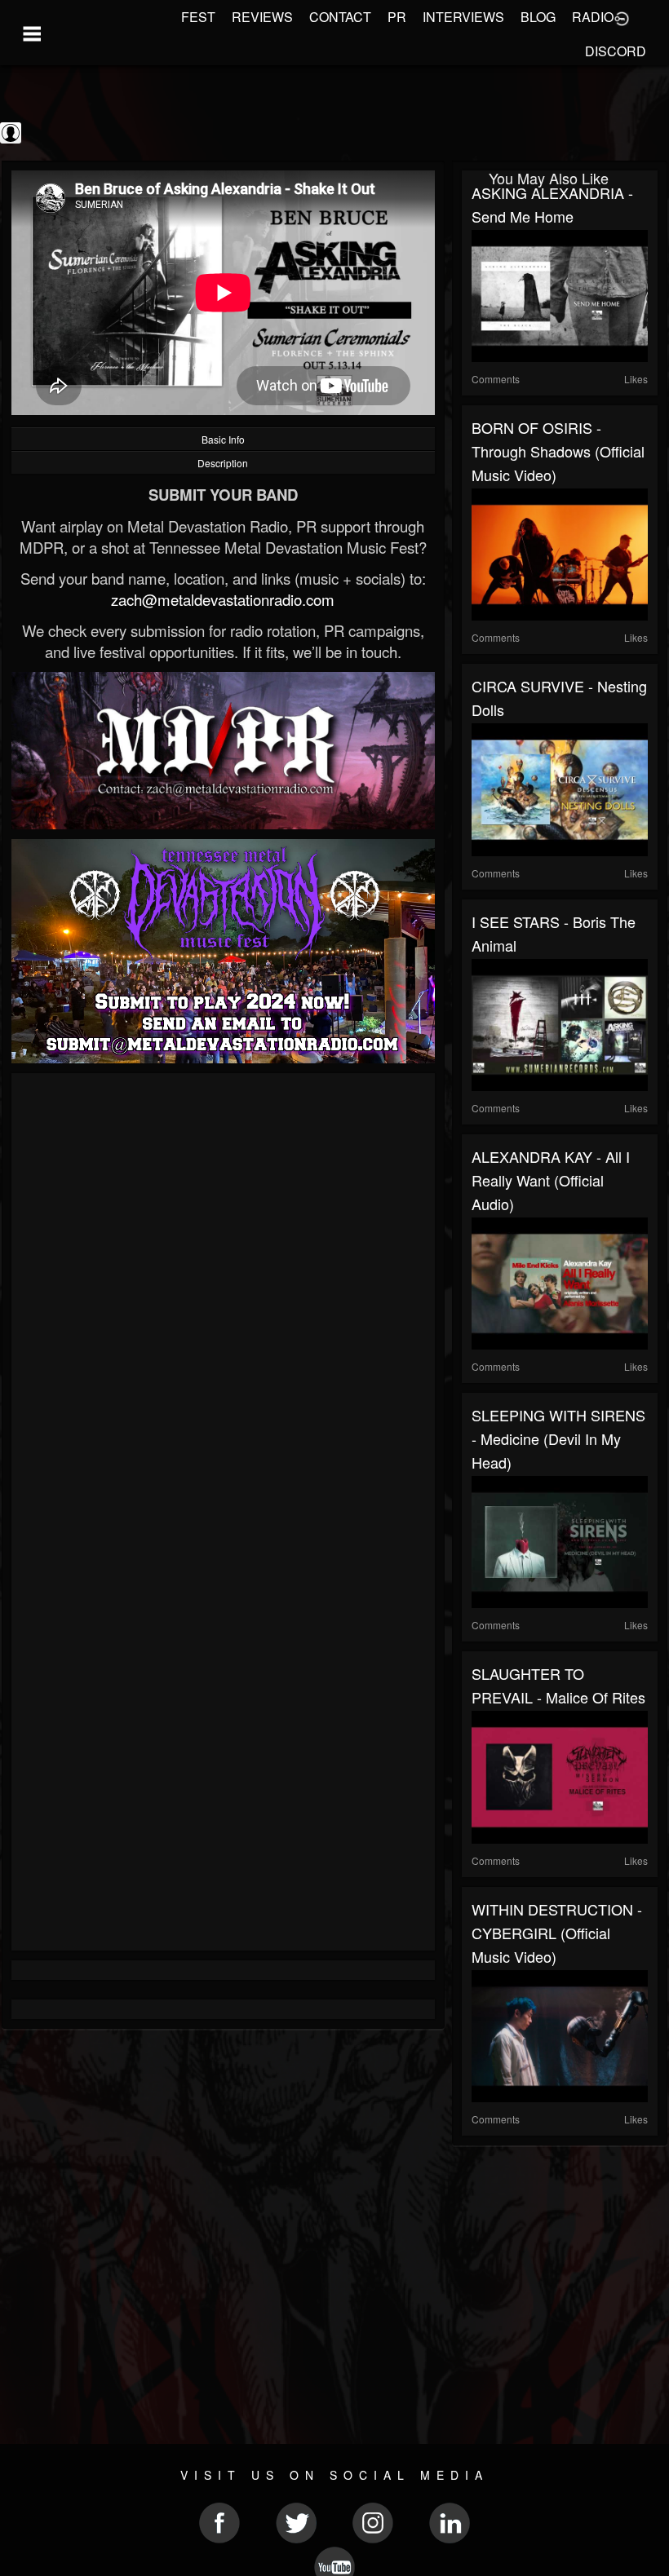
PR (397, 17)
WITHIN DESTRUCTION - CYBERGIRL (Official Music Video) (557, 1933)
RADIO (593, 17)
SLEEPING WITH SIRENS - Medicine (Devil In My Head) (558, 1438)
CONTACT (340, 17)
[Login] (622, 17)
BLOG (538, 17)
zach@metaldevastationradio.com (223, 599)
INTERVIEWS (463, 17)
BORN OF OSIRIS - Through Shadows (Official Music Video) (558, 451)
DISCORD (616, 51)
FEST (198, 17)
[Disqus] (223, 1301)
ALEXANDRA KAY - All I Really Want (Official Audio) (551, 1180)
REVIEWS (262, 17)
